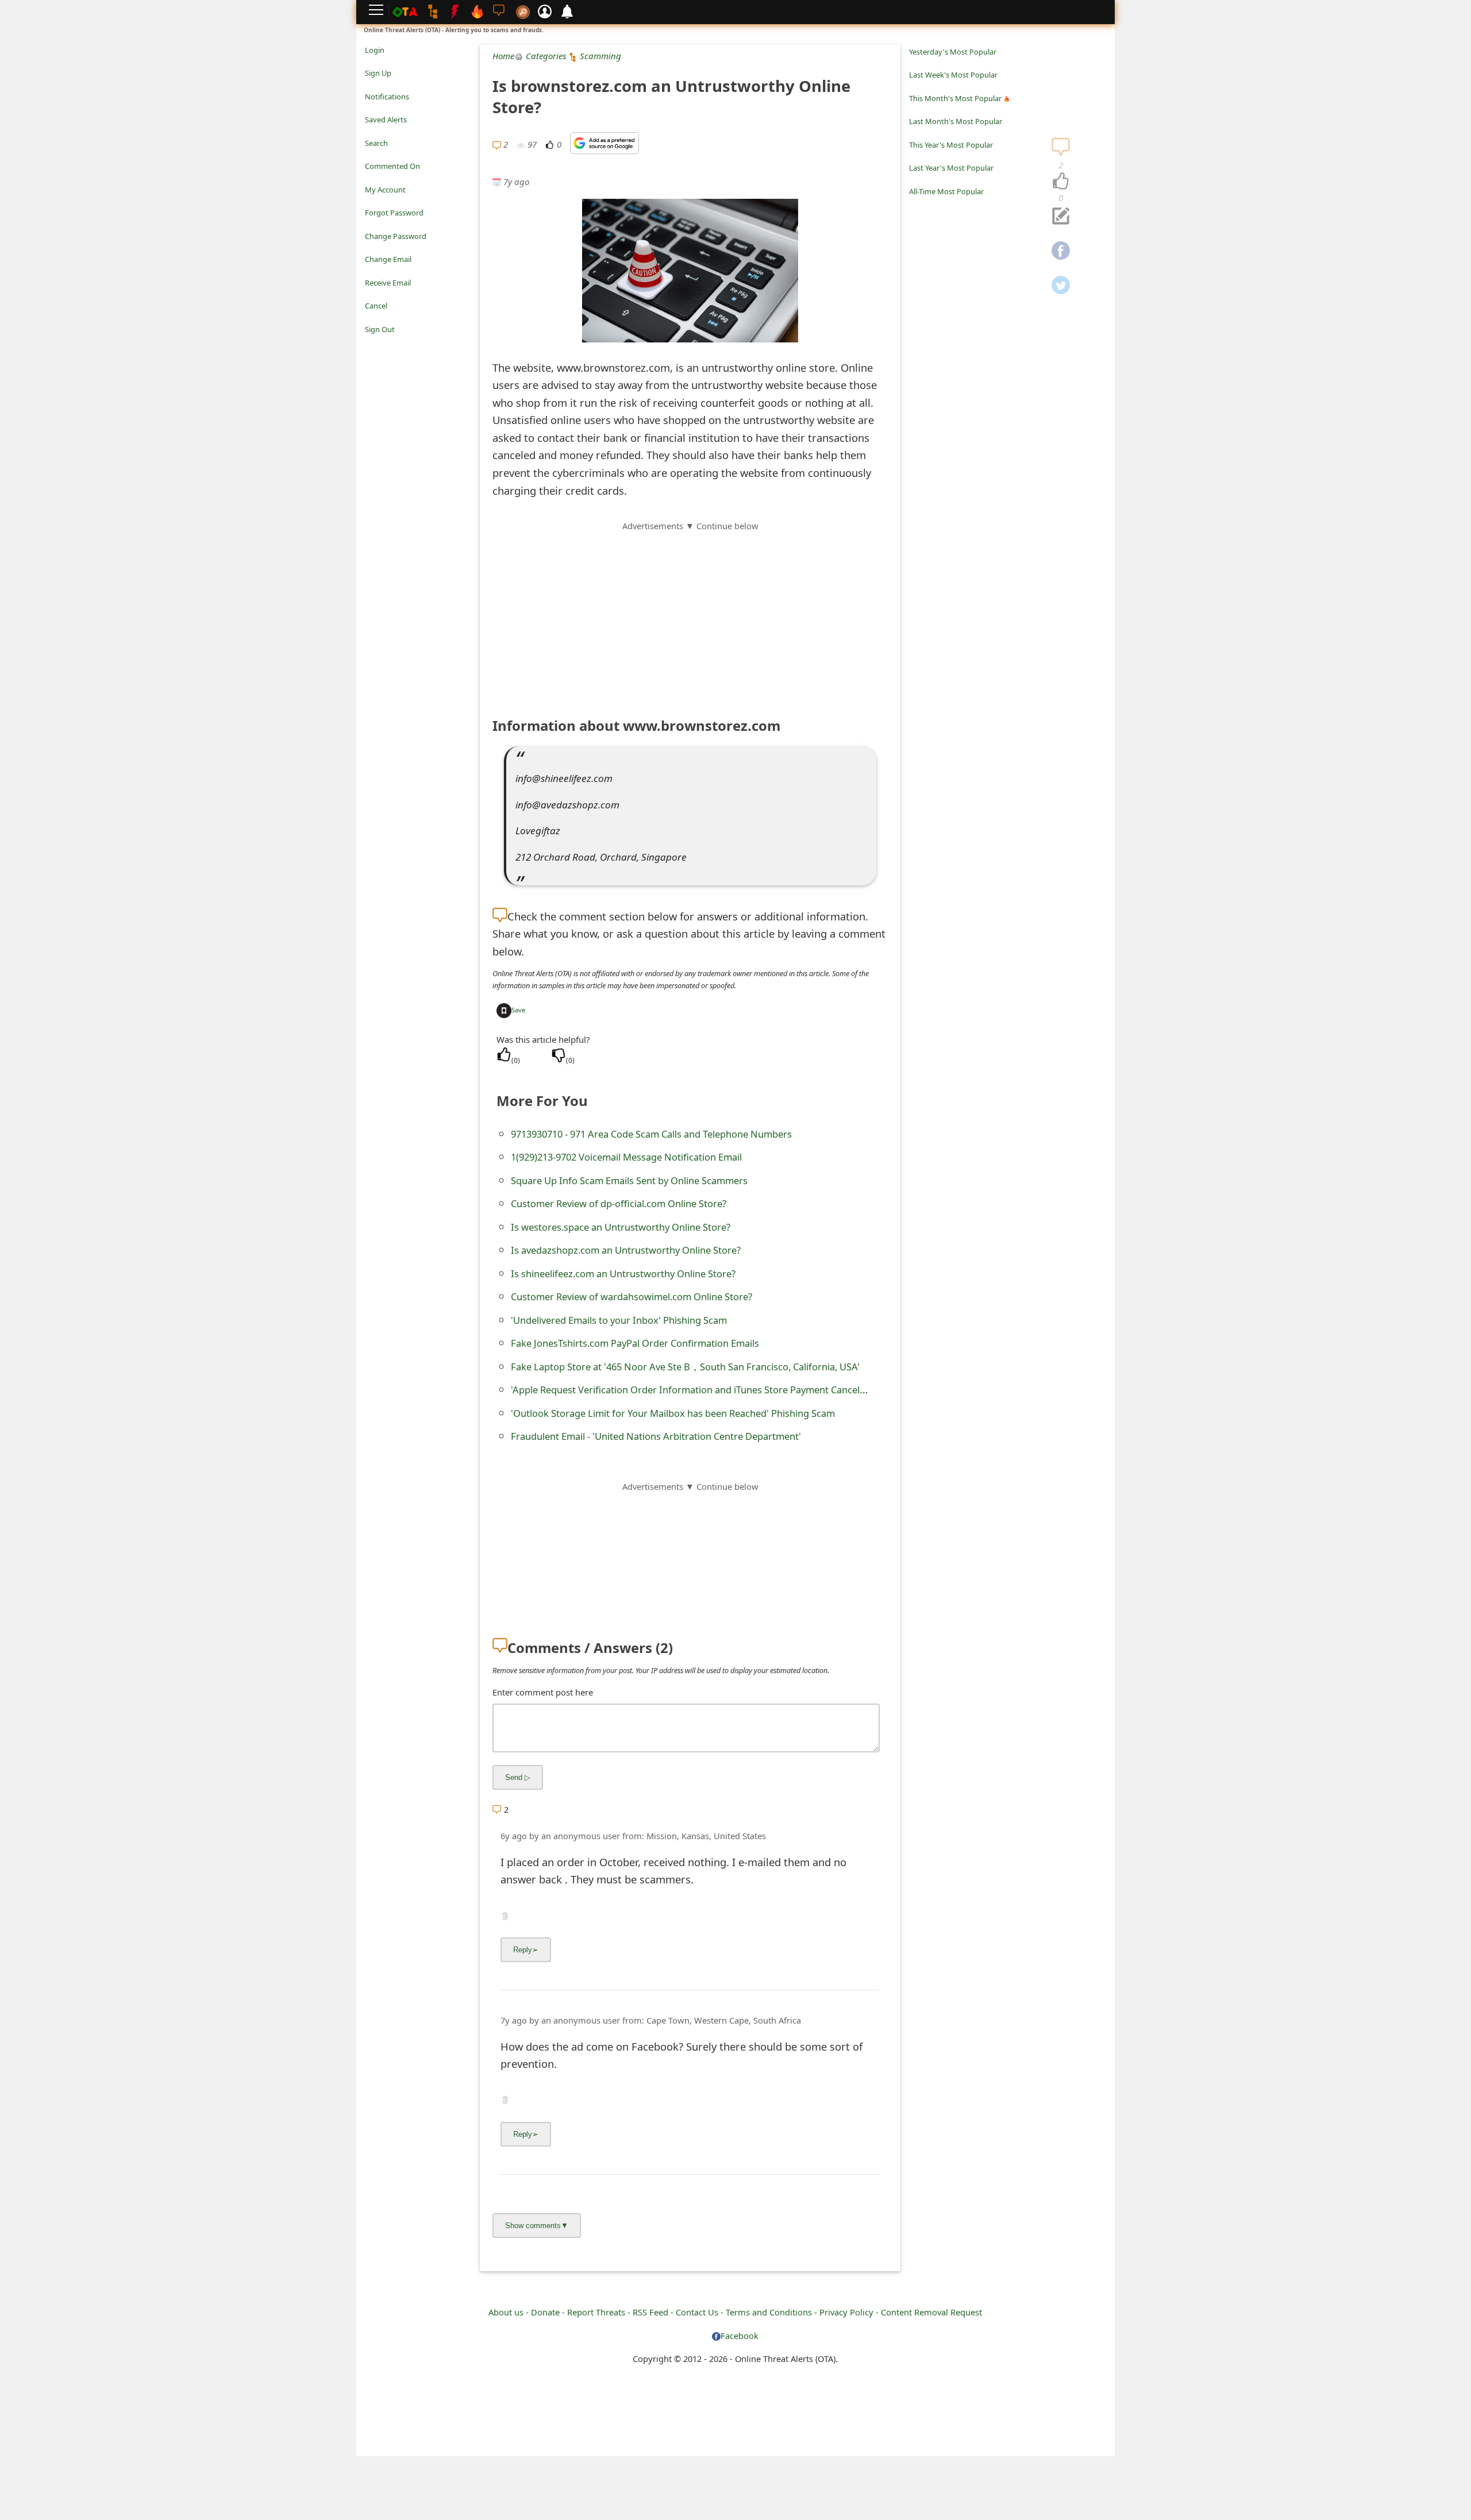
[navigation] (1061, 182)
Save (518, 1010)
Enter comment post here (543, 1692)
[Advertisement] (690, 613)
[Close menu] (371, 345)
